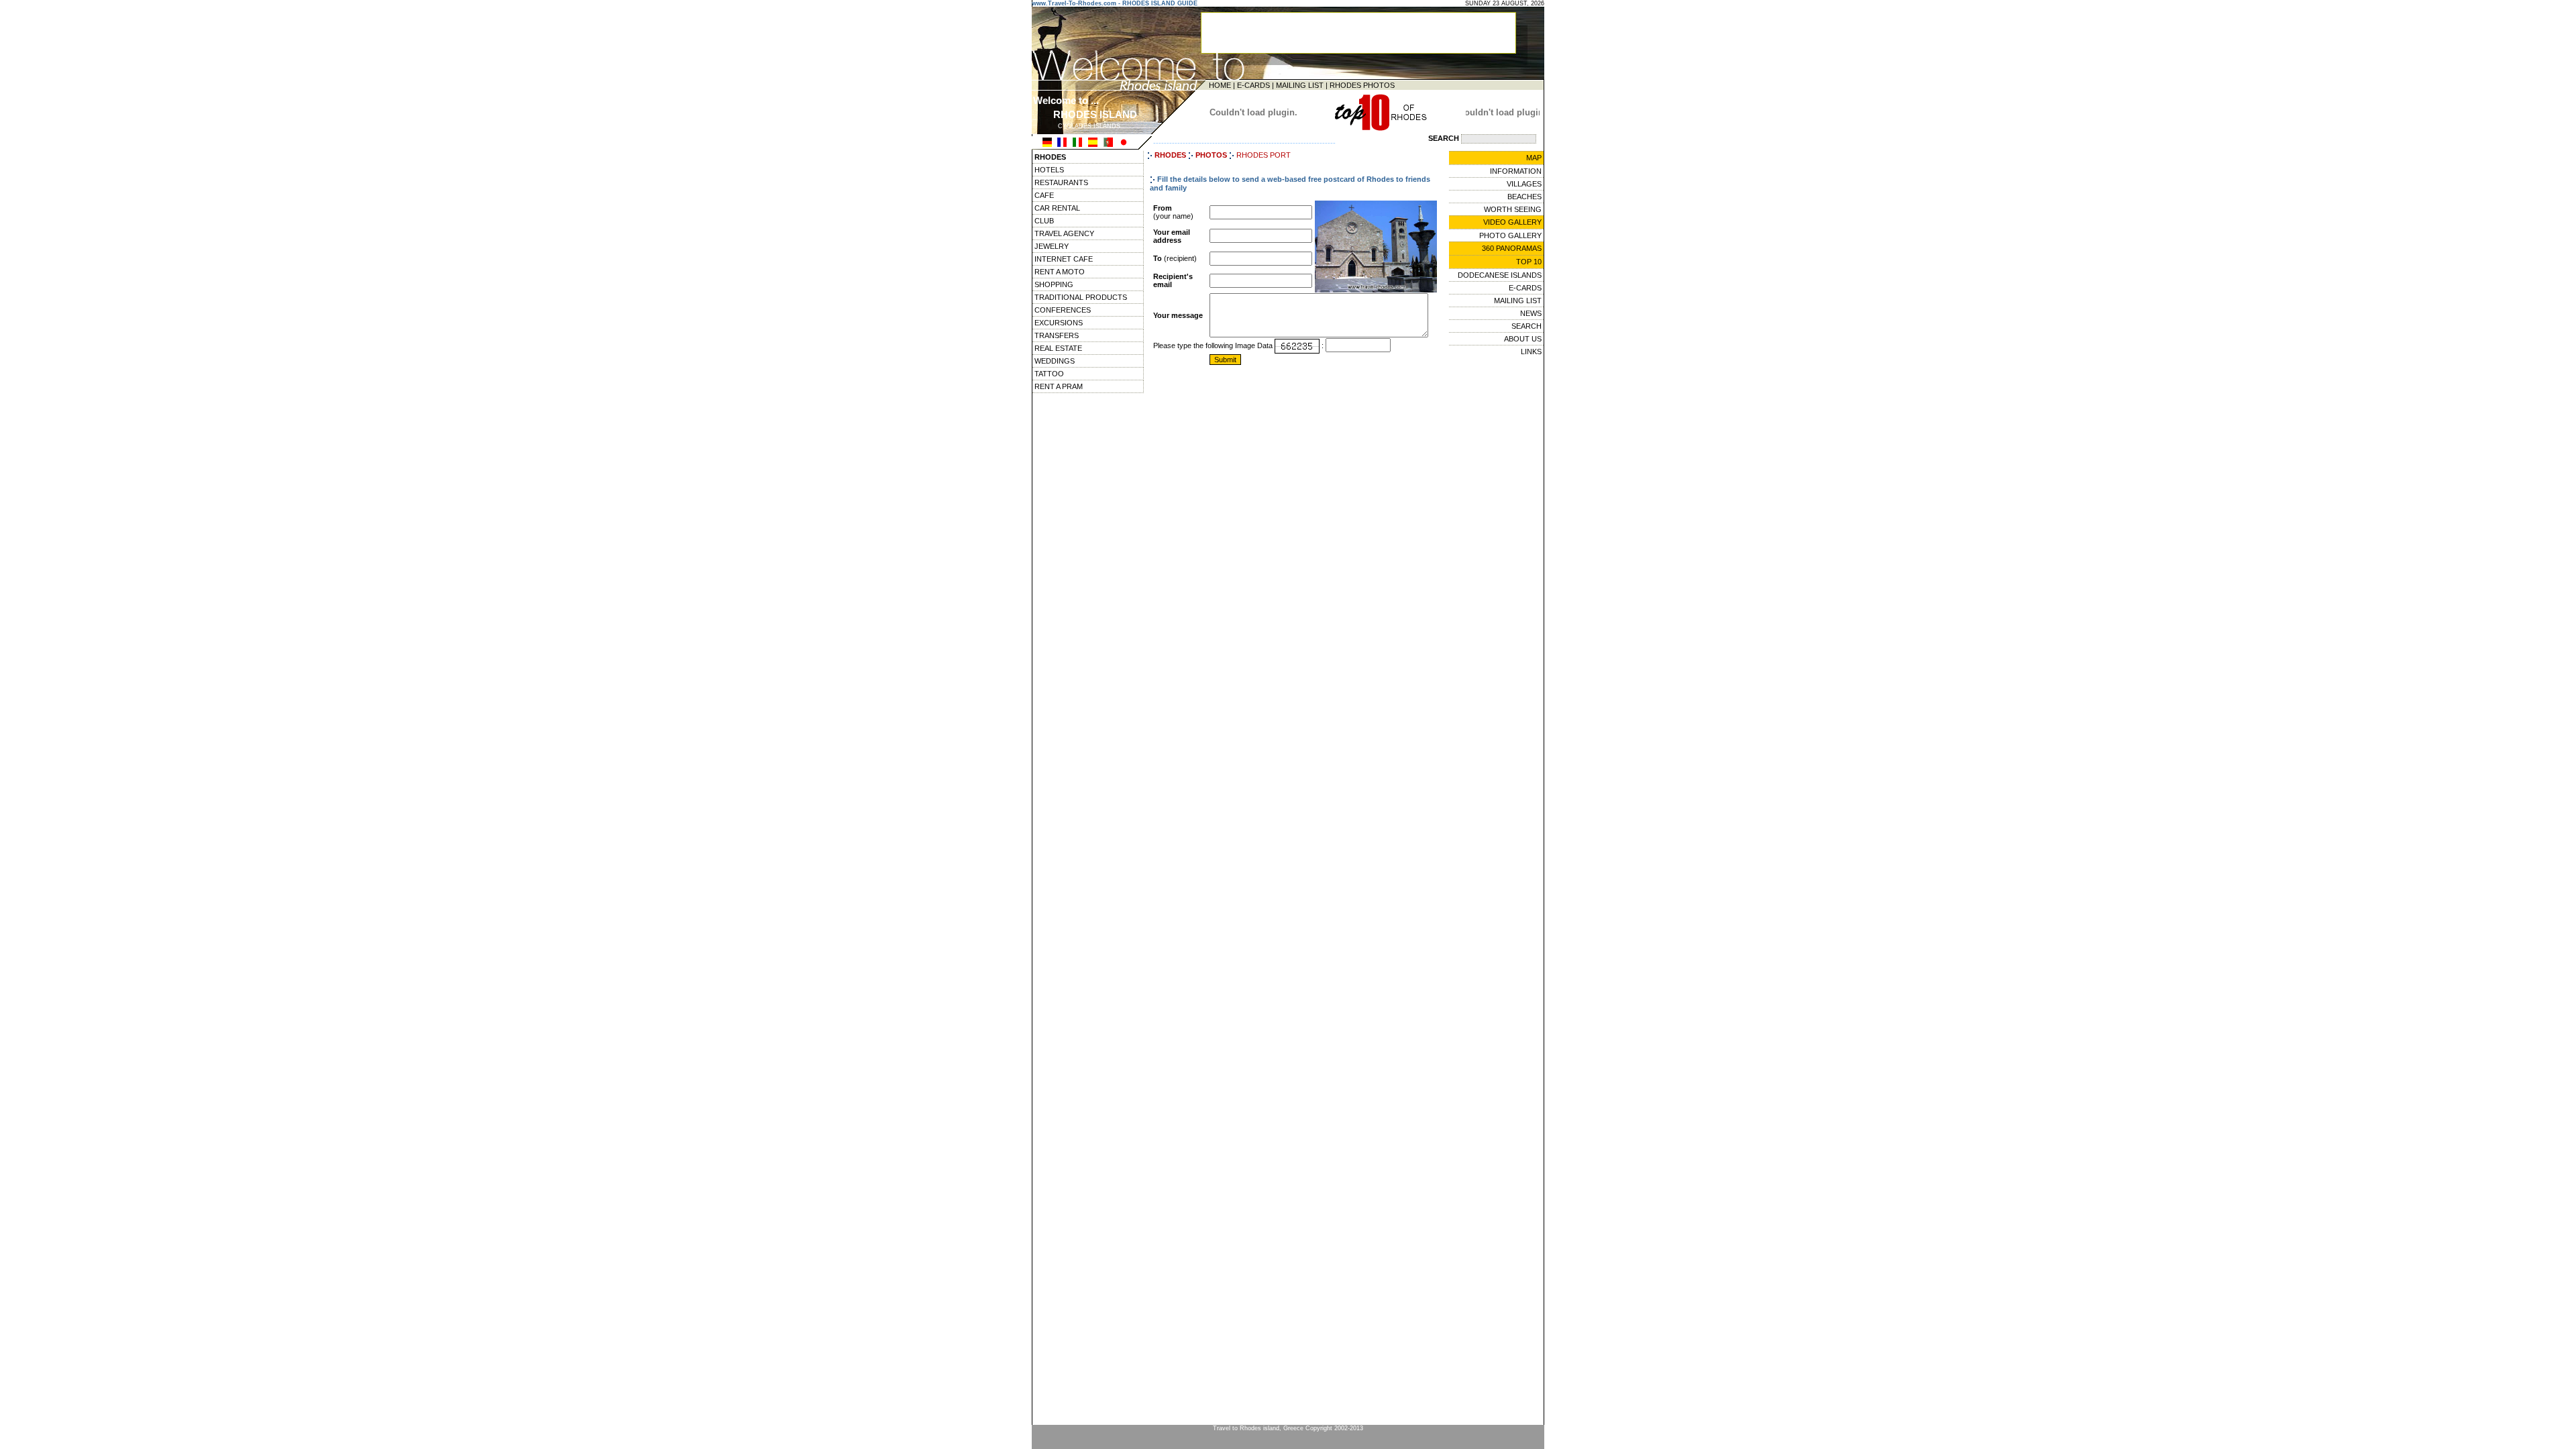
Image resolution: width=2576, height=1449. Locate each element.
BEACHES (1524, 197)
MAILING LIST (1300, 85)
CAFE (1044, 195)
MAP (1534, 158)
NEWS (1531, 313)
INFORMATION (1516, 171)
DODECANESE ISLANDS (1500, 275)
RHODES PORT (1264, 155)
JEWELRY (1052, 246)
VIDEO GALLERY (1512, 222)
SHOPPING (1054, 284)
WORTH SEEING (1513, 209)
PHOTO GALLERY (1510, 235)
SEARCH (1526, 326)
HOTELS (1049, 170)
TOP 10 (1529, 262)
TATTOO (1049, 374)
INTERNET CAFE (1064, 259)
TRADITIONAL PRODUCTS (1081, 297)
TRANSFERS (1057, 335)
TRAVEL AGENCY (1064, 233)
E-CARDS (1253, 85)
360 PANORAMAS (1512, 248)
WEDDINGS (1055, 361)
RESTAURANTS (1061, 182)
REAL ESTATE (1058, 348)
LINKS (1531, 352)
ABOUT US (1523, 339)
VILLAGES (1524, 184)
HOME (1220, 85)
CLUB (1044, 221)
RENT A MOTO (1060, 272)
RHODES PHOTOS (1362, 85)
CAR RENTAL (1057, 208)
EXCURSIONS (1059, 323)
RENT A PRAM (1059, 386)
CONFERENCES (1063, 310)
